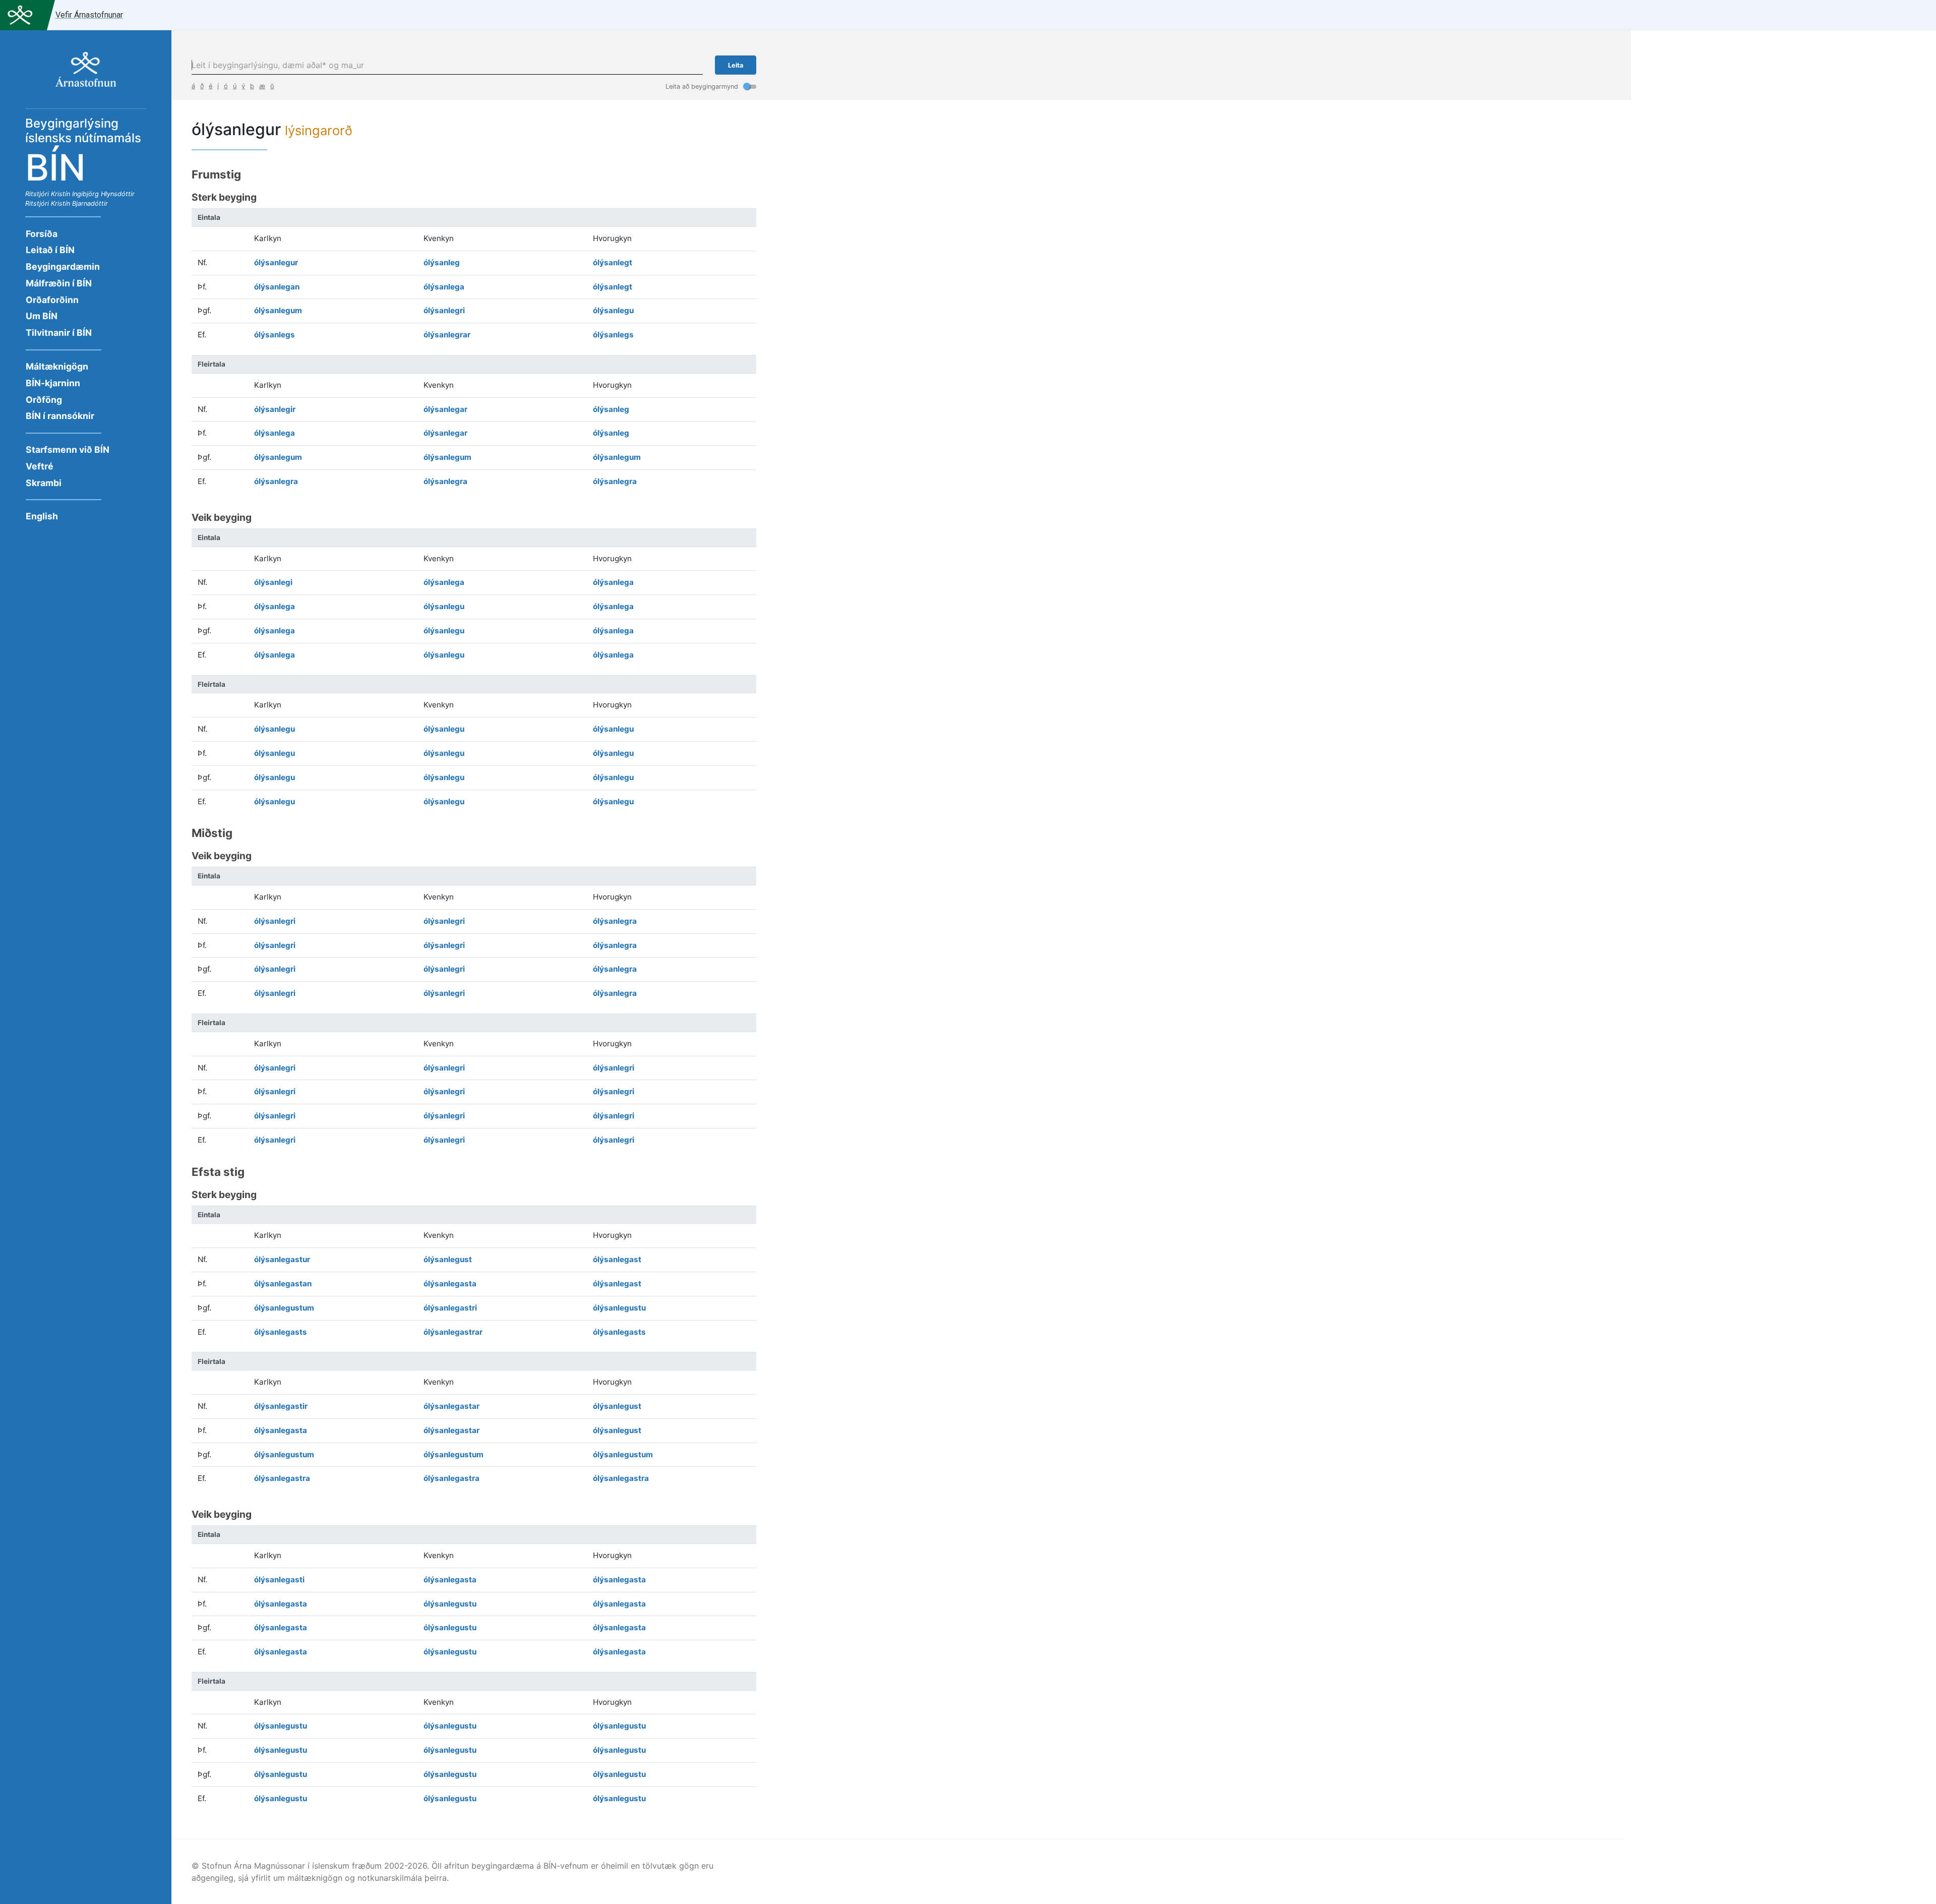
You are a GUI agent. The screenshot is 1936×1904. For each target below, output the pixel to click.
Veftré (40, 466)
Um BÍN (42, 316)
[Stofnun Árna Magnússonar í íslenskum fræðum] (86, 75)
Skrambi (44, 483)
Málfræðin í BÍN (59, 283)
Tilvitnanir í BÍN (59, 333)
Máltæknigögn (57, 366)
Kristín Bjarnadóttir (79, 203)
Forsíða (42, 234)
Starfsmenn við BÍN (68, 450)
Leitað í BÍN (50, 250)
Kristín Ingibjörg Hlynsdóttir (93, 194)
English (42, 516)
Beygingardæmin (63, 266)
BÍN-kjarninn (53, 383)
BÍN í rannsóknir (60, 416)
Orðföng (44, 400)
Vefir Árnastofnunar (89, 15)
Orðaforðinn (52, 300)
